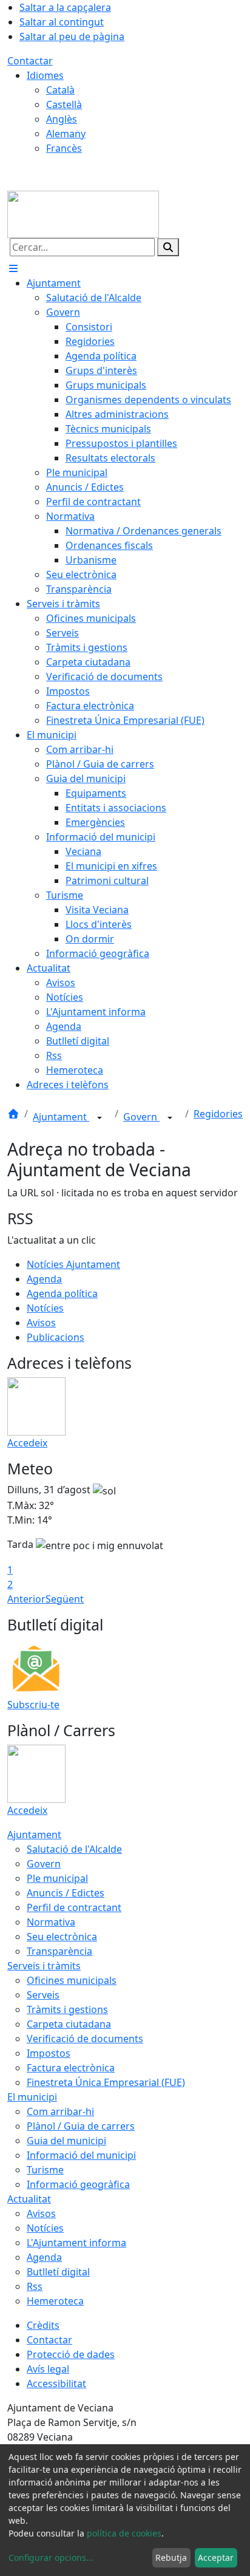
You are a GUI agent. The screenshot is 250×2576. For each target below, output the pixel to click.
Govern (141, 1117)
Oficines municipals (72, 1980)
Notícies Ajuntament (73, 1264)
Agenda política (62, 1293)
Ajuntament (61, 1117)
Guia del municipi (66, 2141)
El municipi (32, 2097)
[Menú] (13, 268)
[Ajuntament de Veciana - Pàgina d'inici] (83, 213)
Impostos (49, 2053)
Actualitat (29, 2199)
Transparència (59, 1951)
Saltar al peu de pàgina (72, 36)
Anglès (62, 119)
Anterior (26, 1599)
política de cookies (124, 2533)
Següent (65, 1599)
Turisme (45, 2170)
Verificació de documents (85, 2039)
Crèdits (43, 2325)
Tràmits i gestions (67, 2009)
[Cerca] (168, 247)
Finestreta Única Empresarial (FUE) (106, 2082)
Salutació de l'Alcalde (74, 1849)
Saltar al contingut (62, 22)
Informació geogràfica (78, 2184)
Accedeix (27, 1443)
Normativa (51, 1922)
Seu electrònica (62, 1937)
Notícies (45, 1308)
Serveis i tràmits (44, 1966)
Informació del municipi (81, 2155)
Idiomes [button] (45, 75)
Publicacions (56, 1337)
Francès (64, 148)
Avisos (41, 1323)
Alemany (66, 134)
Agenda (44, 1279)
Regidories (218, 1114)
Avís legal (48, 2369)
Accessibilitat (56, 2383)
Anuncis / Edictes (66, 1893)
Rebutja (171, 2557)
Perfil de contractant (74, 1907)
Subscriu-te (33, 1705)
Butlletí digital (58, 2272)
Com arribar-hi (60, 2111)
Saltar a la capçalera (65, 7)
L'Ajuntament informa (76, 2243)
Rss (35, 2286)
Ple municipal (57, 1878)
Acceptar (216, 2557)
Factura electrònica (71, 2068)
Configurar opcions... (51, 2557)
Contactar (30, 61)
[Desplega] (100, 1118)
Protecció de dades (71, 2354)
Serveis (43, 1995)
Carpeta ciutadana (69, 2024)
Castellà (64, 104)
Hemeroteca (55, 2301)
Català (60, 90)
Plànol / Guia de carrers (81, 2126)
